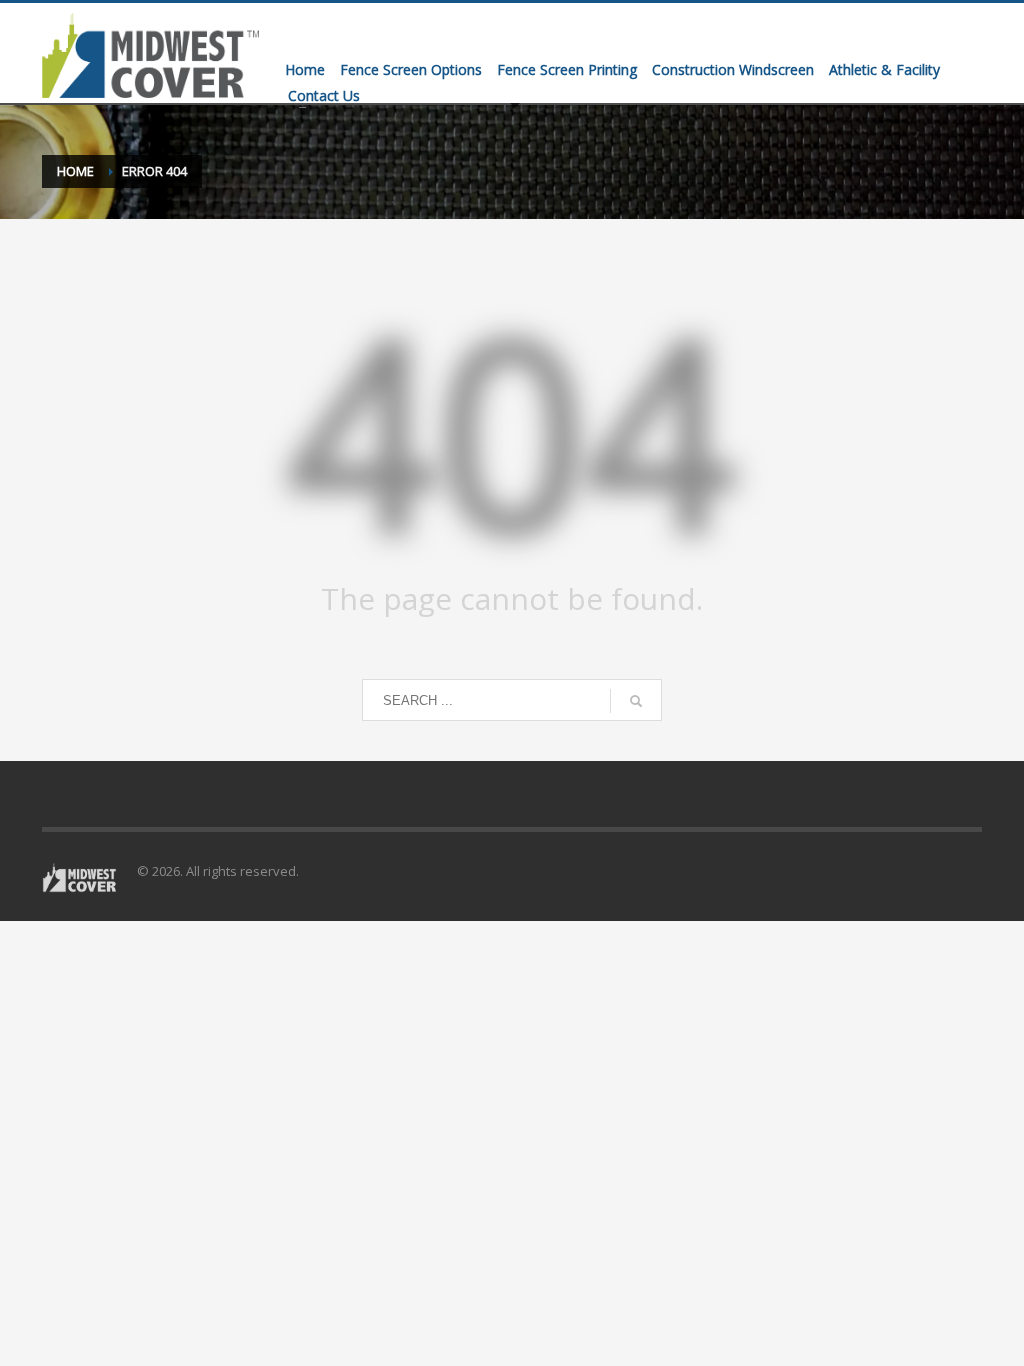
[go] (636, 701)
